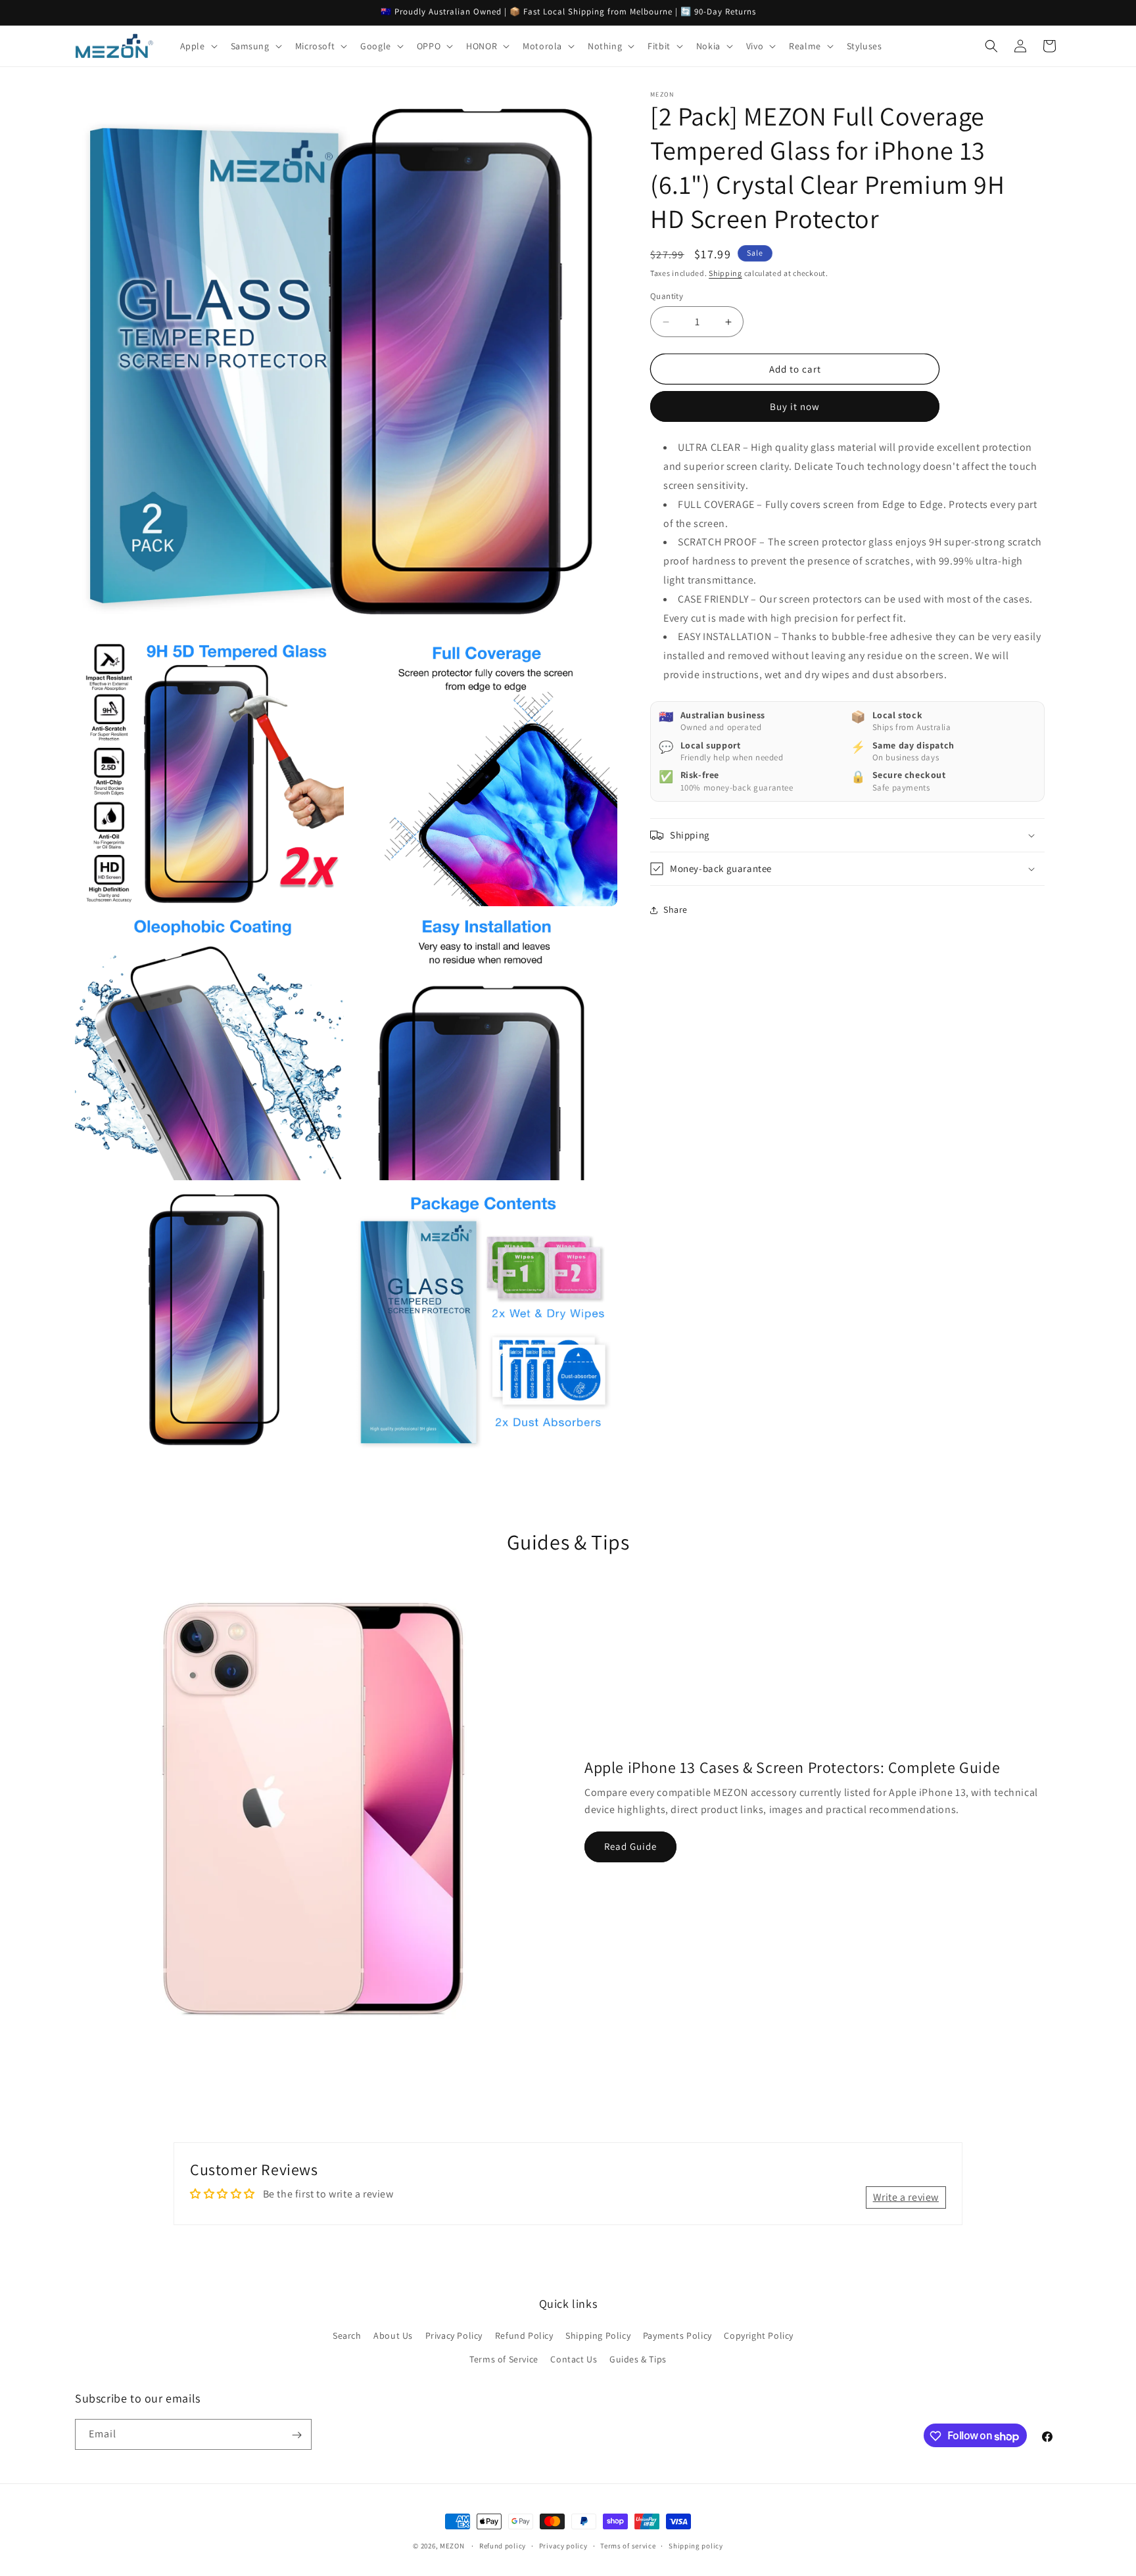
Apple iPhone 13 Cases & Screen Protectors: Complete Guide (792, 1767)
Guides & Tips (638, 2359)
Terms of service (628, 2545)
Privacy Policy (454, 2336)
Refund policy (503, 2545)
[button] (198, 46)
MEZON (452, 2546)
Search (347, 2336)
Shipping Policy (598, 2336)
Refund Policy (524, 2336)
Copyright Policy (759, 2336)
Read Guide (630, 1846)
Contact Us (574, 2359)
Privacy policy (563, 2545)
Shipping (725, 273)
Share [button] (675, 909)
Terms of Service (504, 2359)
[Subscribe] (296, 2435)
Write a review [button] (906, 2197)
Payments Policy (677, 2336)
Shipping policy (696, 2545)
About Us (393, 2336)
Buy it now (795, 406)
